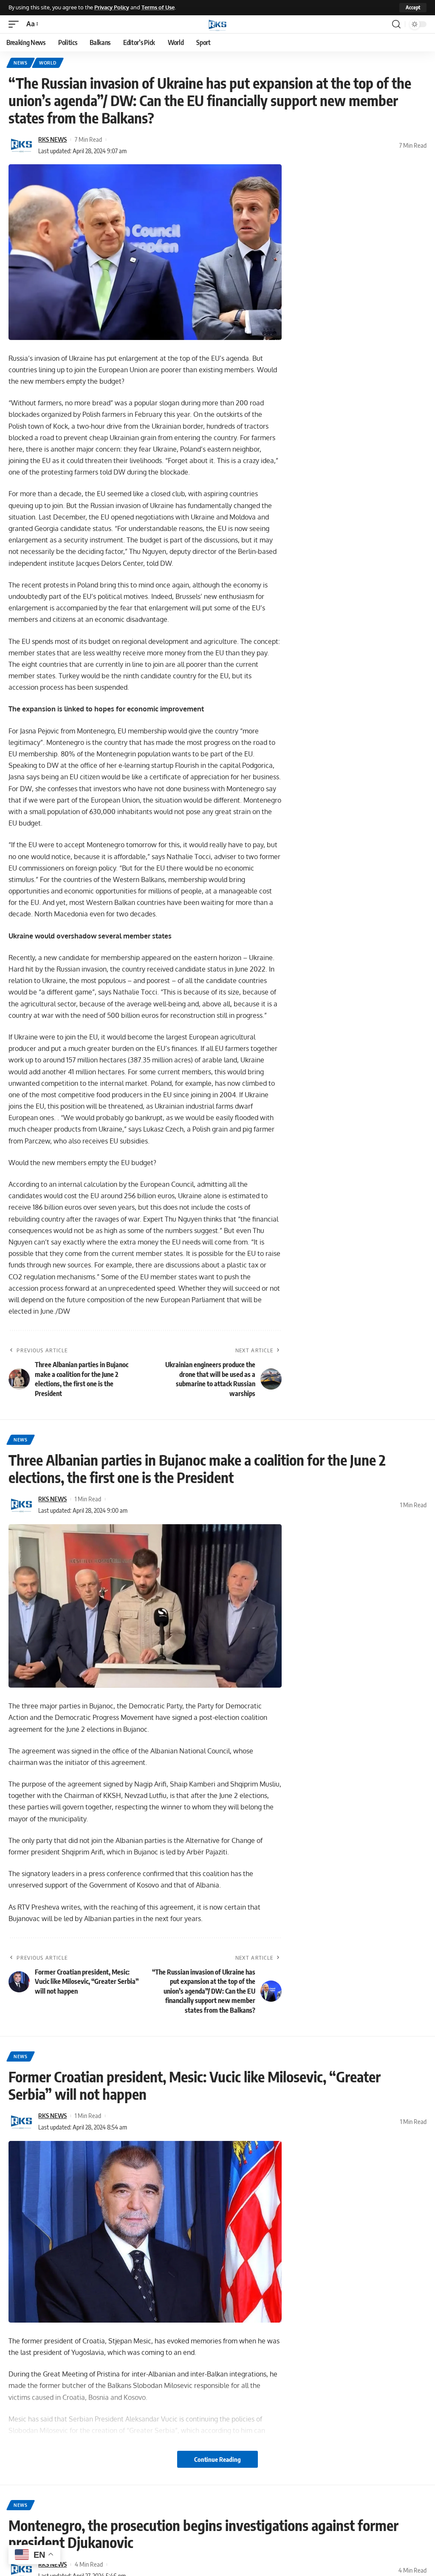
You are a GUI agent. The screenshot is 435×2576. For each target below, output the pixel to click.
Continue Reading (217, 2459)
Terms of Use (158, 7)
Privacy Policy (112, 7)
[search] (396, 24)
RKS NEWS (52, 139)
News (21, 63)
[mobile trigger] (16, 24)
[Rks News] (217, 24)
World (48, 63)
